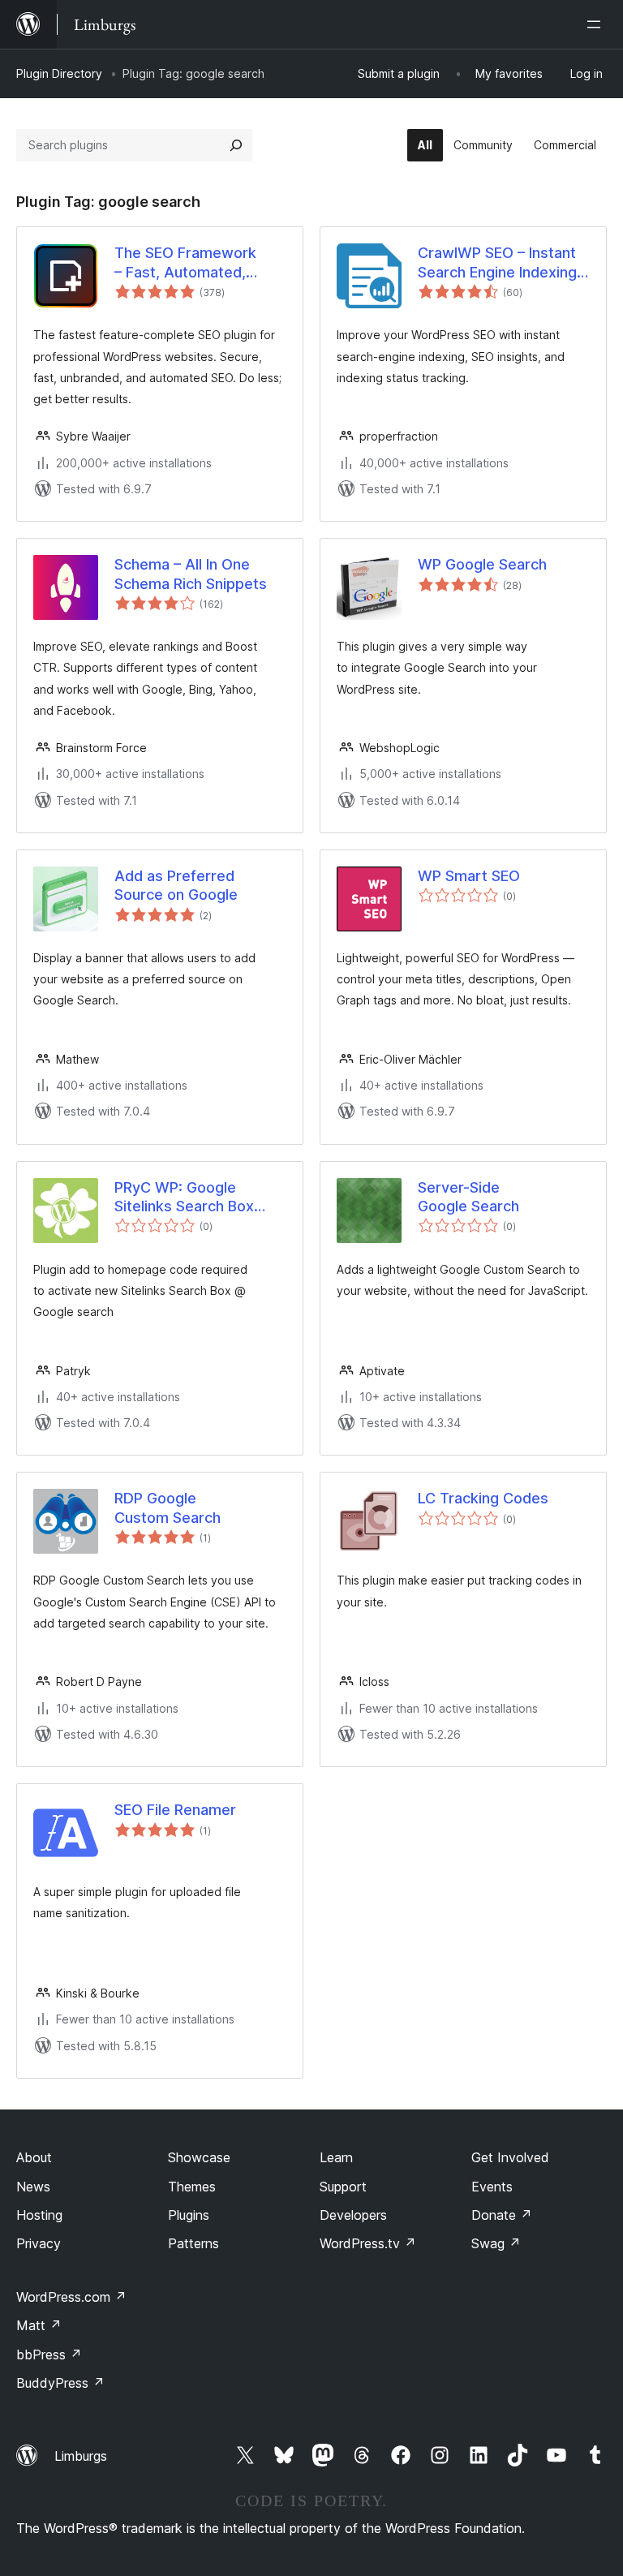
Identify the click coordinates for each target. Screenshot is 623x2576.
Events (492, 2187)
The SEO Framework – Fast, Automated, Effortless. (185, 263)
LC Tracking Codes (483, 1498)
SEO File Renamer (175, 1810)
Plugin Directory (59, 73)
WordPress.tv (368, 2243)
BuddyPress (60, 2383)
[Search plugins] (236, 145)
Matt (39, 2325)
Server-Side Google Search (468, 1197)
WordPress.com (71, 2297)
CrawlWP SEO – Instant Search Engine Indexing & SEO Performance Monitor (497, 263)
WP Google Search (482, 564)
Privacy (39, 2243)
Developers (353, 2215)
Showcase (199, 2157)
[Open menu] (597, 24)
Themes (192, 2187)
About (34, 2157)
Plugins (189, 2215)
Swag (496, 2243)
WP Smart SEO (469, 876)
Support (343, 2187)
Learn (336, 2157)
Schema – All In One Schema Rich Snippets (191, 574)
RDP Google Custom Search (168, 1507)
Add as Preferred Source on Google (176, 885)
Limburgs (81, 2456)
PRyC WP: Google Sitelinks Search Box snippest (184, 1198)
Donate (502, 2215)
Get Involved (510, 2157)
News (33, 2187)
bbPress (49, 2355)
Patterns (193, 2243)
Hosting (39, 2215)
